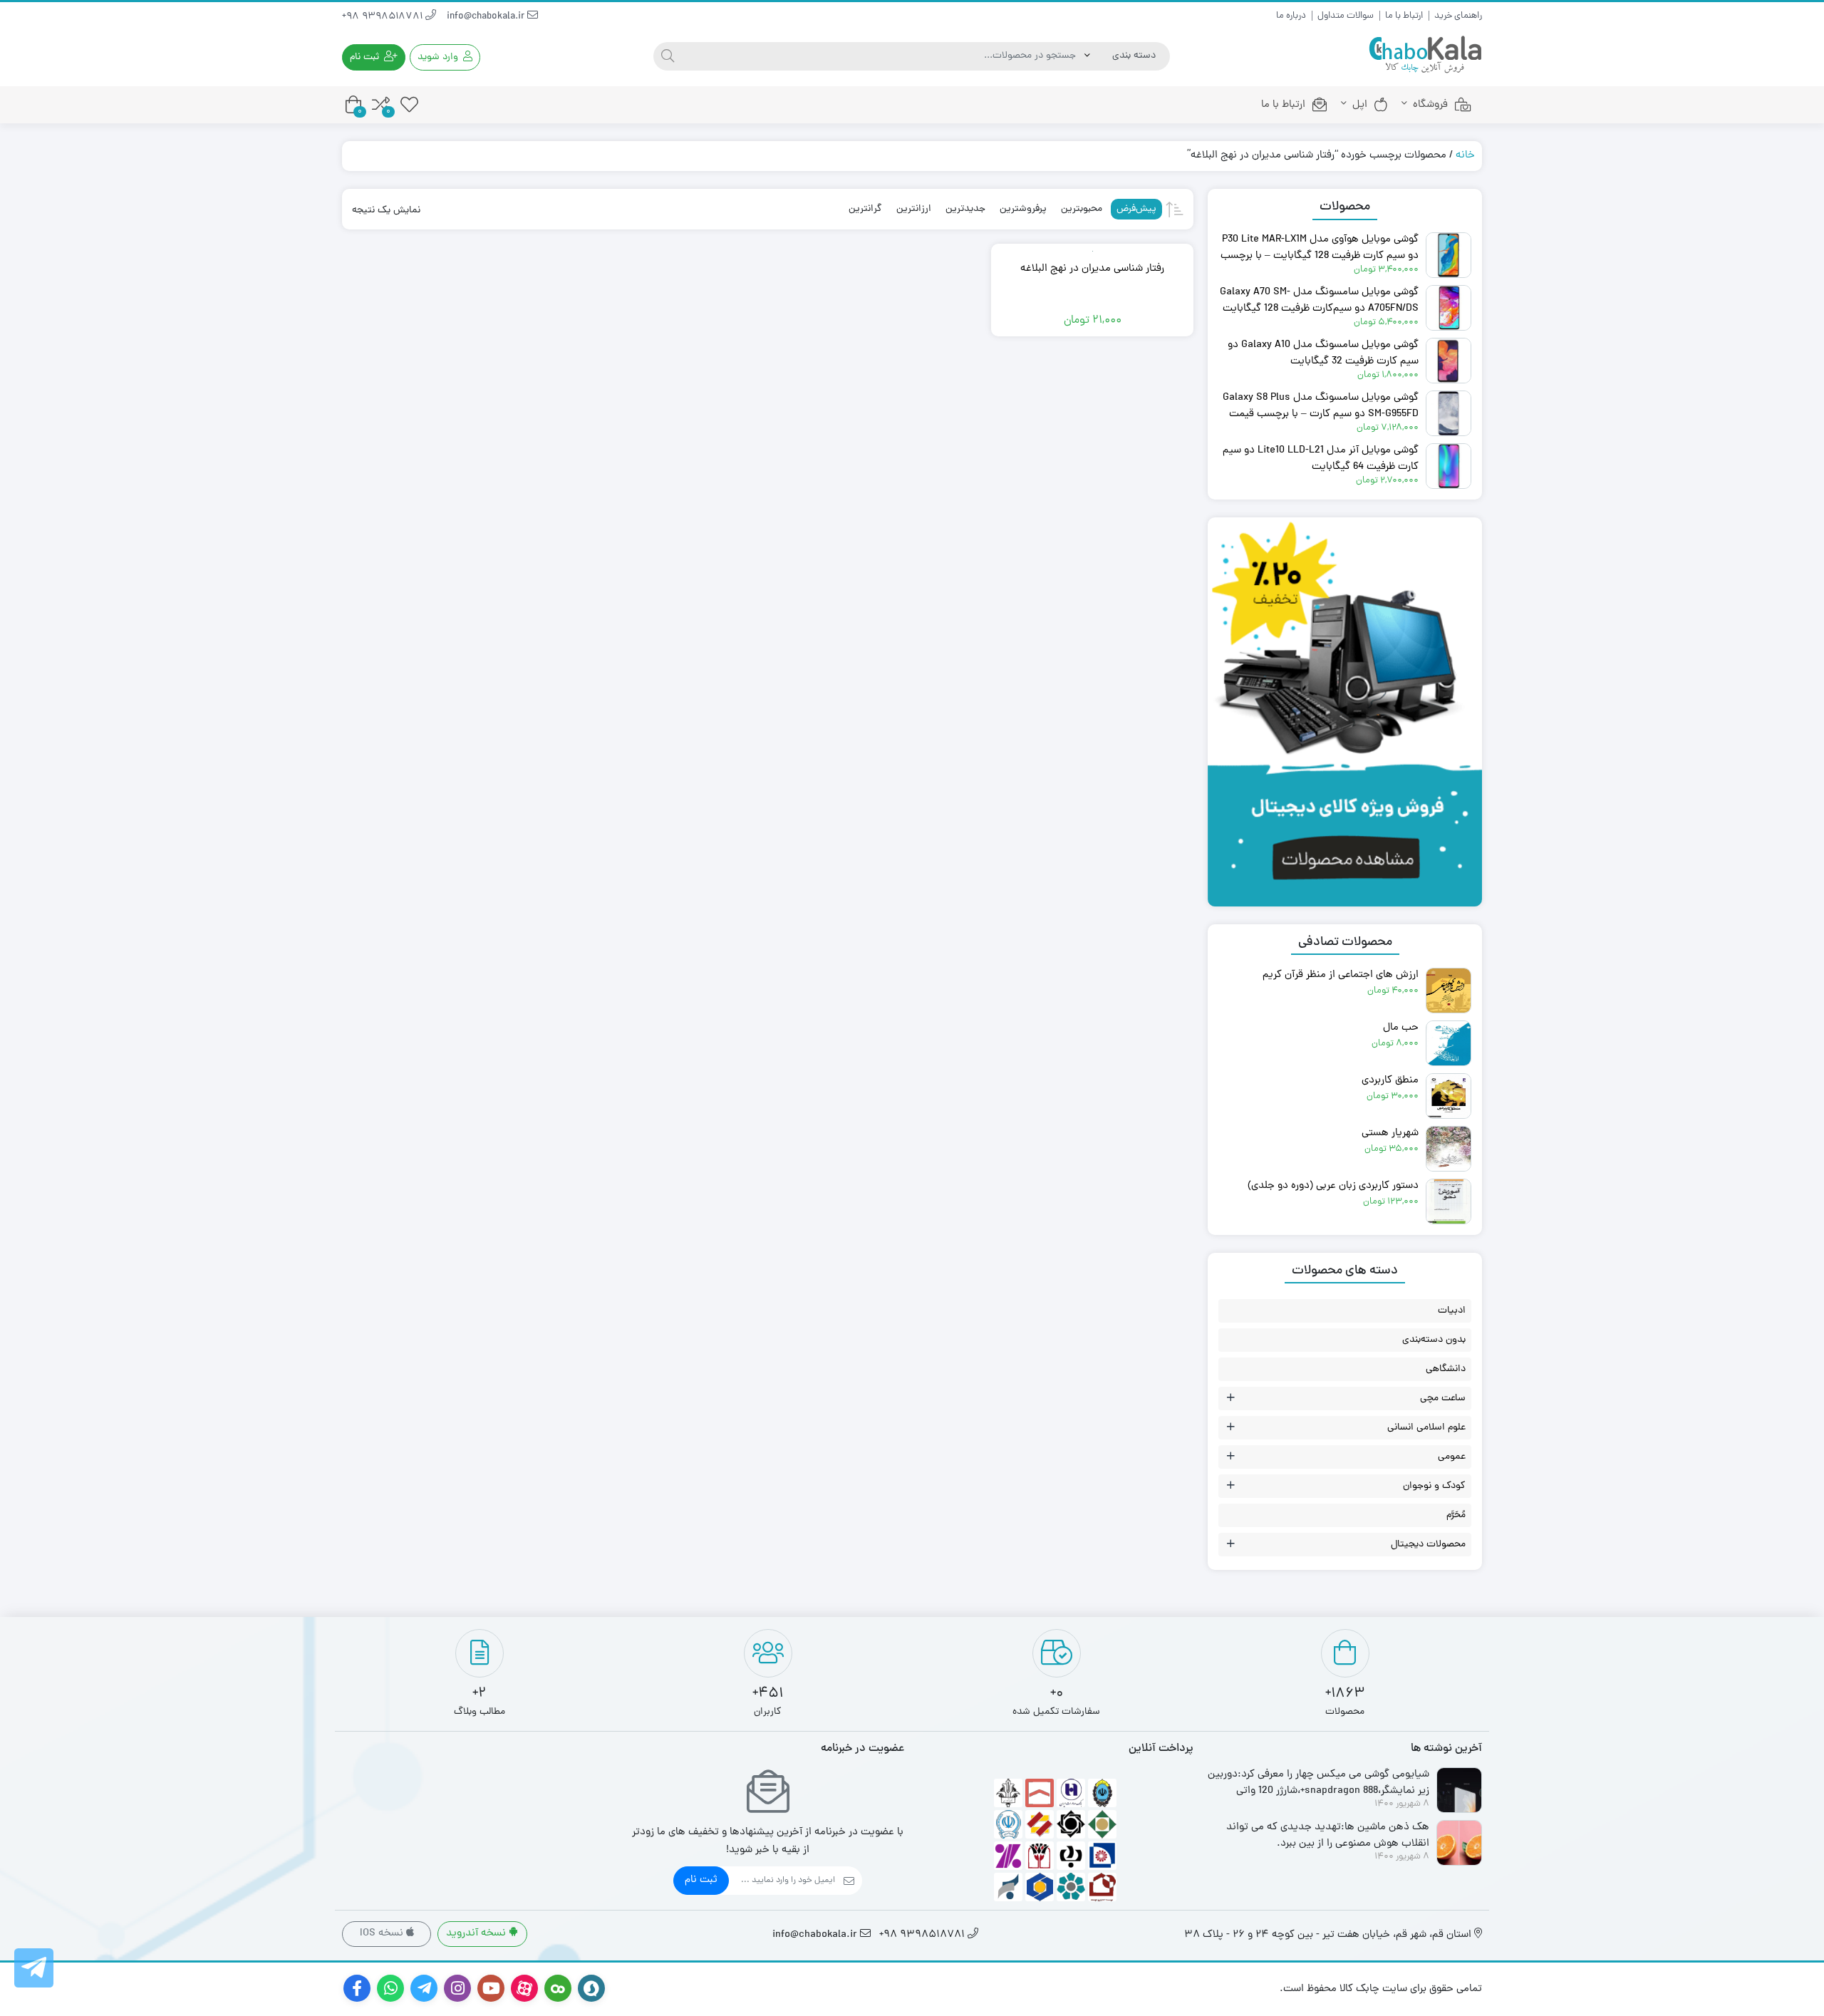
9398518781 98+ (384, 17)
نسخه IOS (383, 1934)
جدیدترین (965, 209)
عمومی (1452, 1457)
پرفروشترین (1023, 209)
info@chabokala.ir (487, 17)
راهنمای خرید (1458, 16)
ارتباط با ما (1404, 16)
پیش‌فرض (1136, 209)
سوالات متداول (1346, 16)
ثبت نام (701, 1880)
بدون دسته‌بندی (1434, 1340)
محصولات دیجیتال (1428, 1545)
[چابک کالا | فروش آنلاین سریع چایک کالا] (1425, 55)
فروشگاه (1430, 105)
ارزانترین (914, 209)
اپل (1360, 105)
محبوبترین (1082, 209)
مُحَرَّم (1456, 1515)
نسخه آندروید (477, 1934)
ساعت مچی (1443, 1399)
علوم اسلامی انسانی (1426, 1428)
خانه (1465, 156)
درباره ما (1291, 16)
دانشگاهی (1446, 1369)
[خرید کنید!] (1345, 548)
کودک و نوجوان (1434, 1486)
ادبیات (1452, 1311)
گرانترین (865, 209)
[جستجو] (668, 56)
